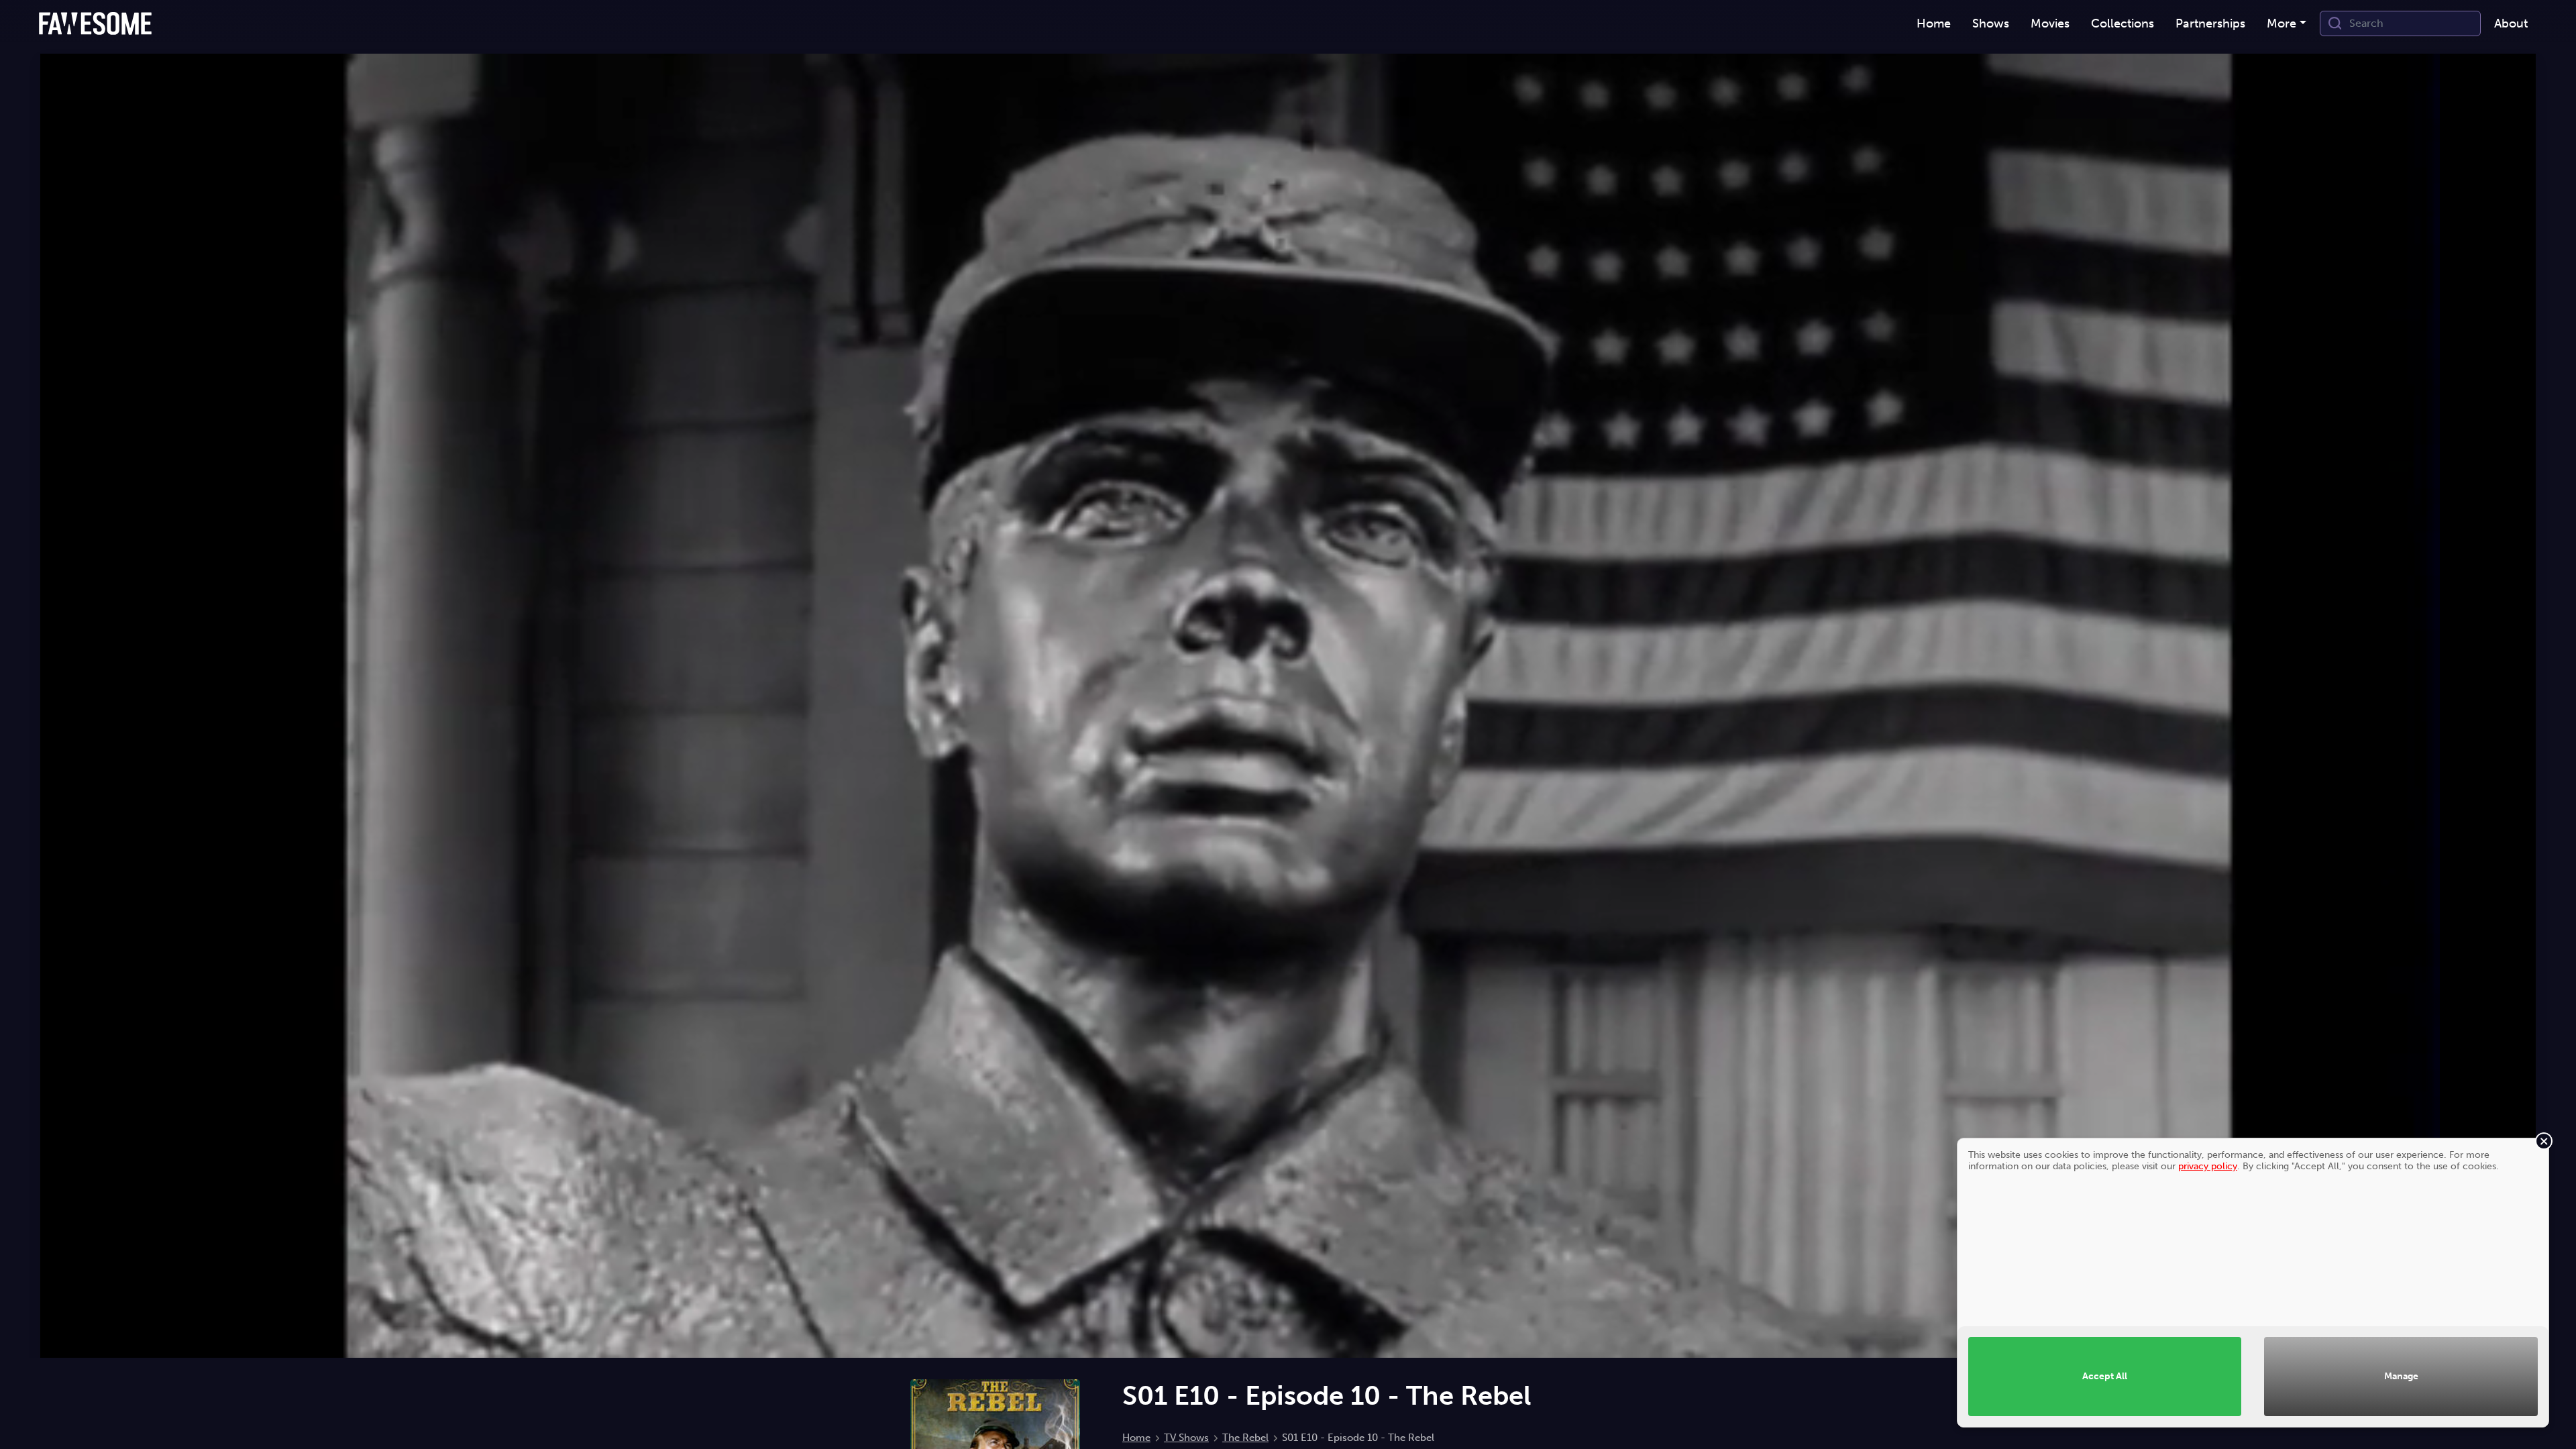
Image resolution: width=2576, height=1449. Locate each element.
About (2511, 23)
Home (1136, 1438)
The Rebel (1245, 1438)
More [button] (2282, 23)
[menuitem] (1934, 24)
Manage (2401, 1376)
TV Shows (1186, 1438)
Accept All (2105, 1376)
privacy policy (2208, 1166)
